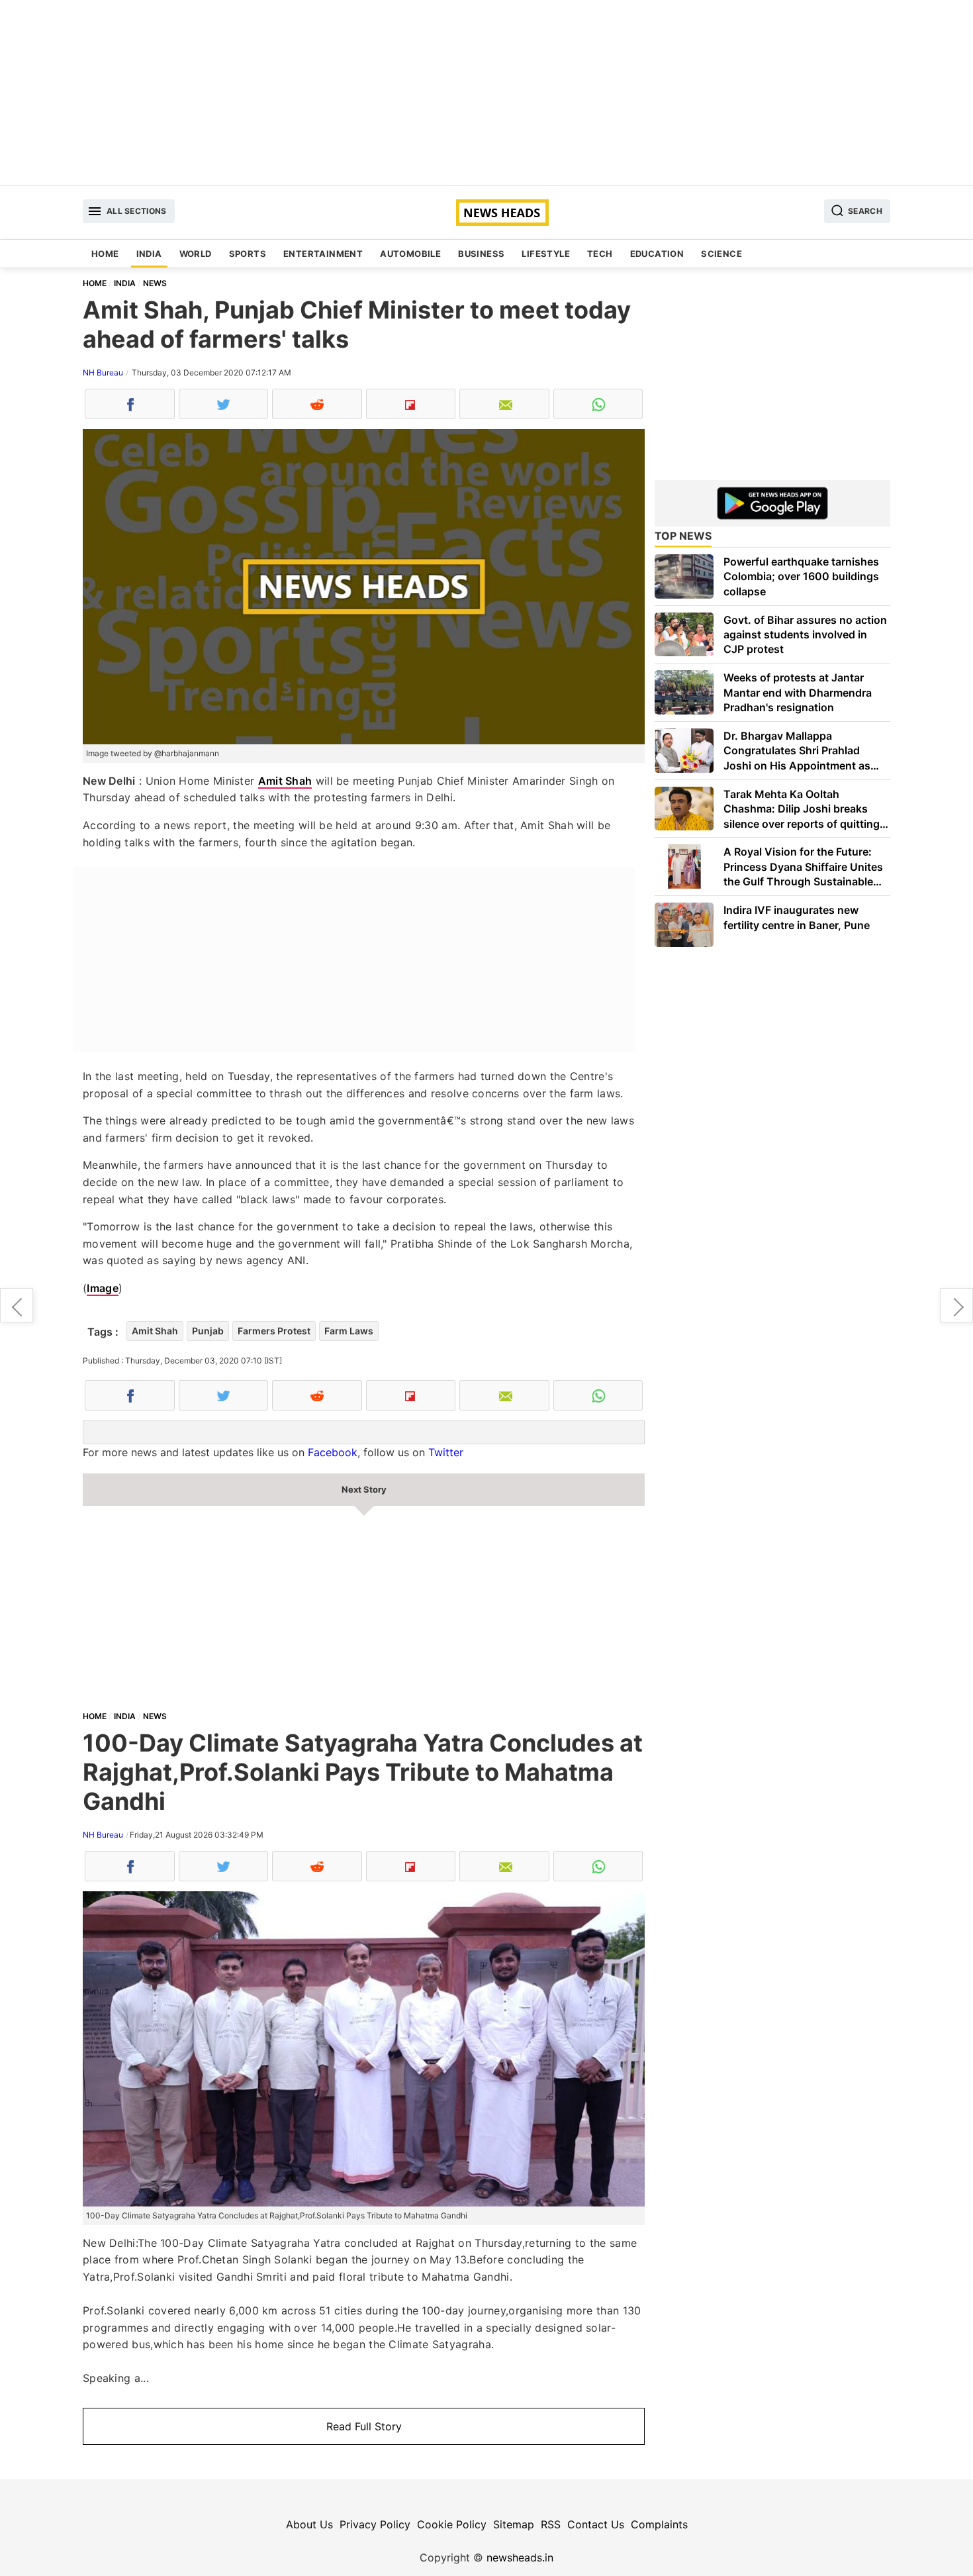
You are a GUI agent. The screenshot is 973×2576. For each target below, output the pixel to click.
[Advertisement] (486, 93)
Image (103, 1288)
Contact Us (596, 2524)
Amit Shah (285, 781)
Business (481, 254)
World (196, 254)
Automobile (410, 254)
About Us (309, 2524)
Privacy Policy (375, 2524)
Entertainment (323, 254)
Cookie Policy (452, 2524)
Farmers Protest (274, 1331)
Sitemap (514, 2524)
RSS (551, 2524)
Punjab (208, 1331)
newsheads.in (520, 2557)
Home (105, 254)
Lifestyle (546, 254)
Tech (600, 254)
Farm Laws (349, 1331)
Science (721, 254)
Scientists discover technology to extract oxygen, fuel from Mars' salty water (17, 1305)
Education (657, 254)
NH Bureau (103, 372)
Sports (248, 254)
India (149, 254)
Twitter (446, 1452)
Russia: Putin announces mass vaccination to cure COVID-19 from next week (956, 1305)
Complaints (659, 2524)
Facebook (333, 1452)
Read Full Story (364, 2426)
